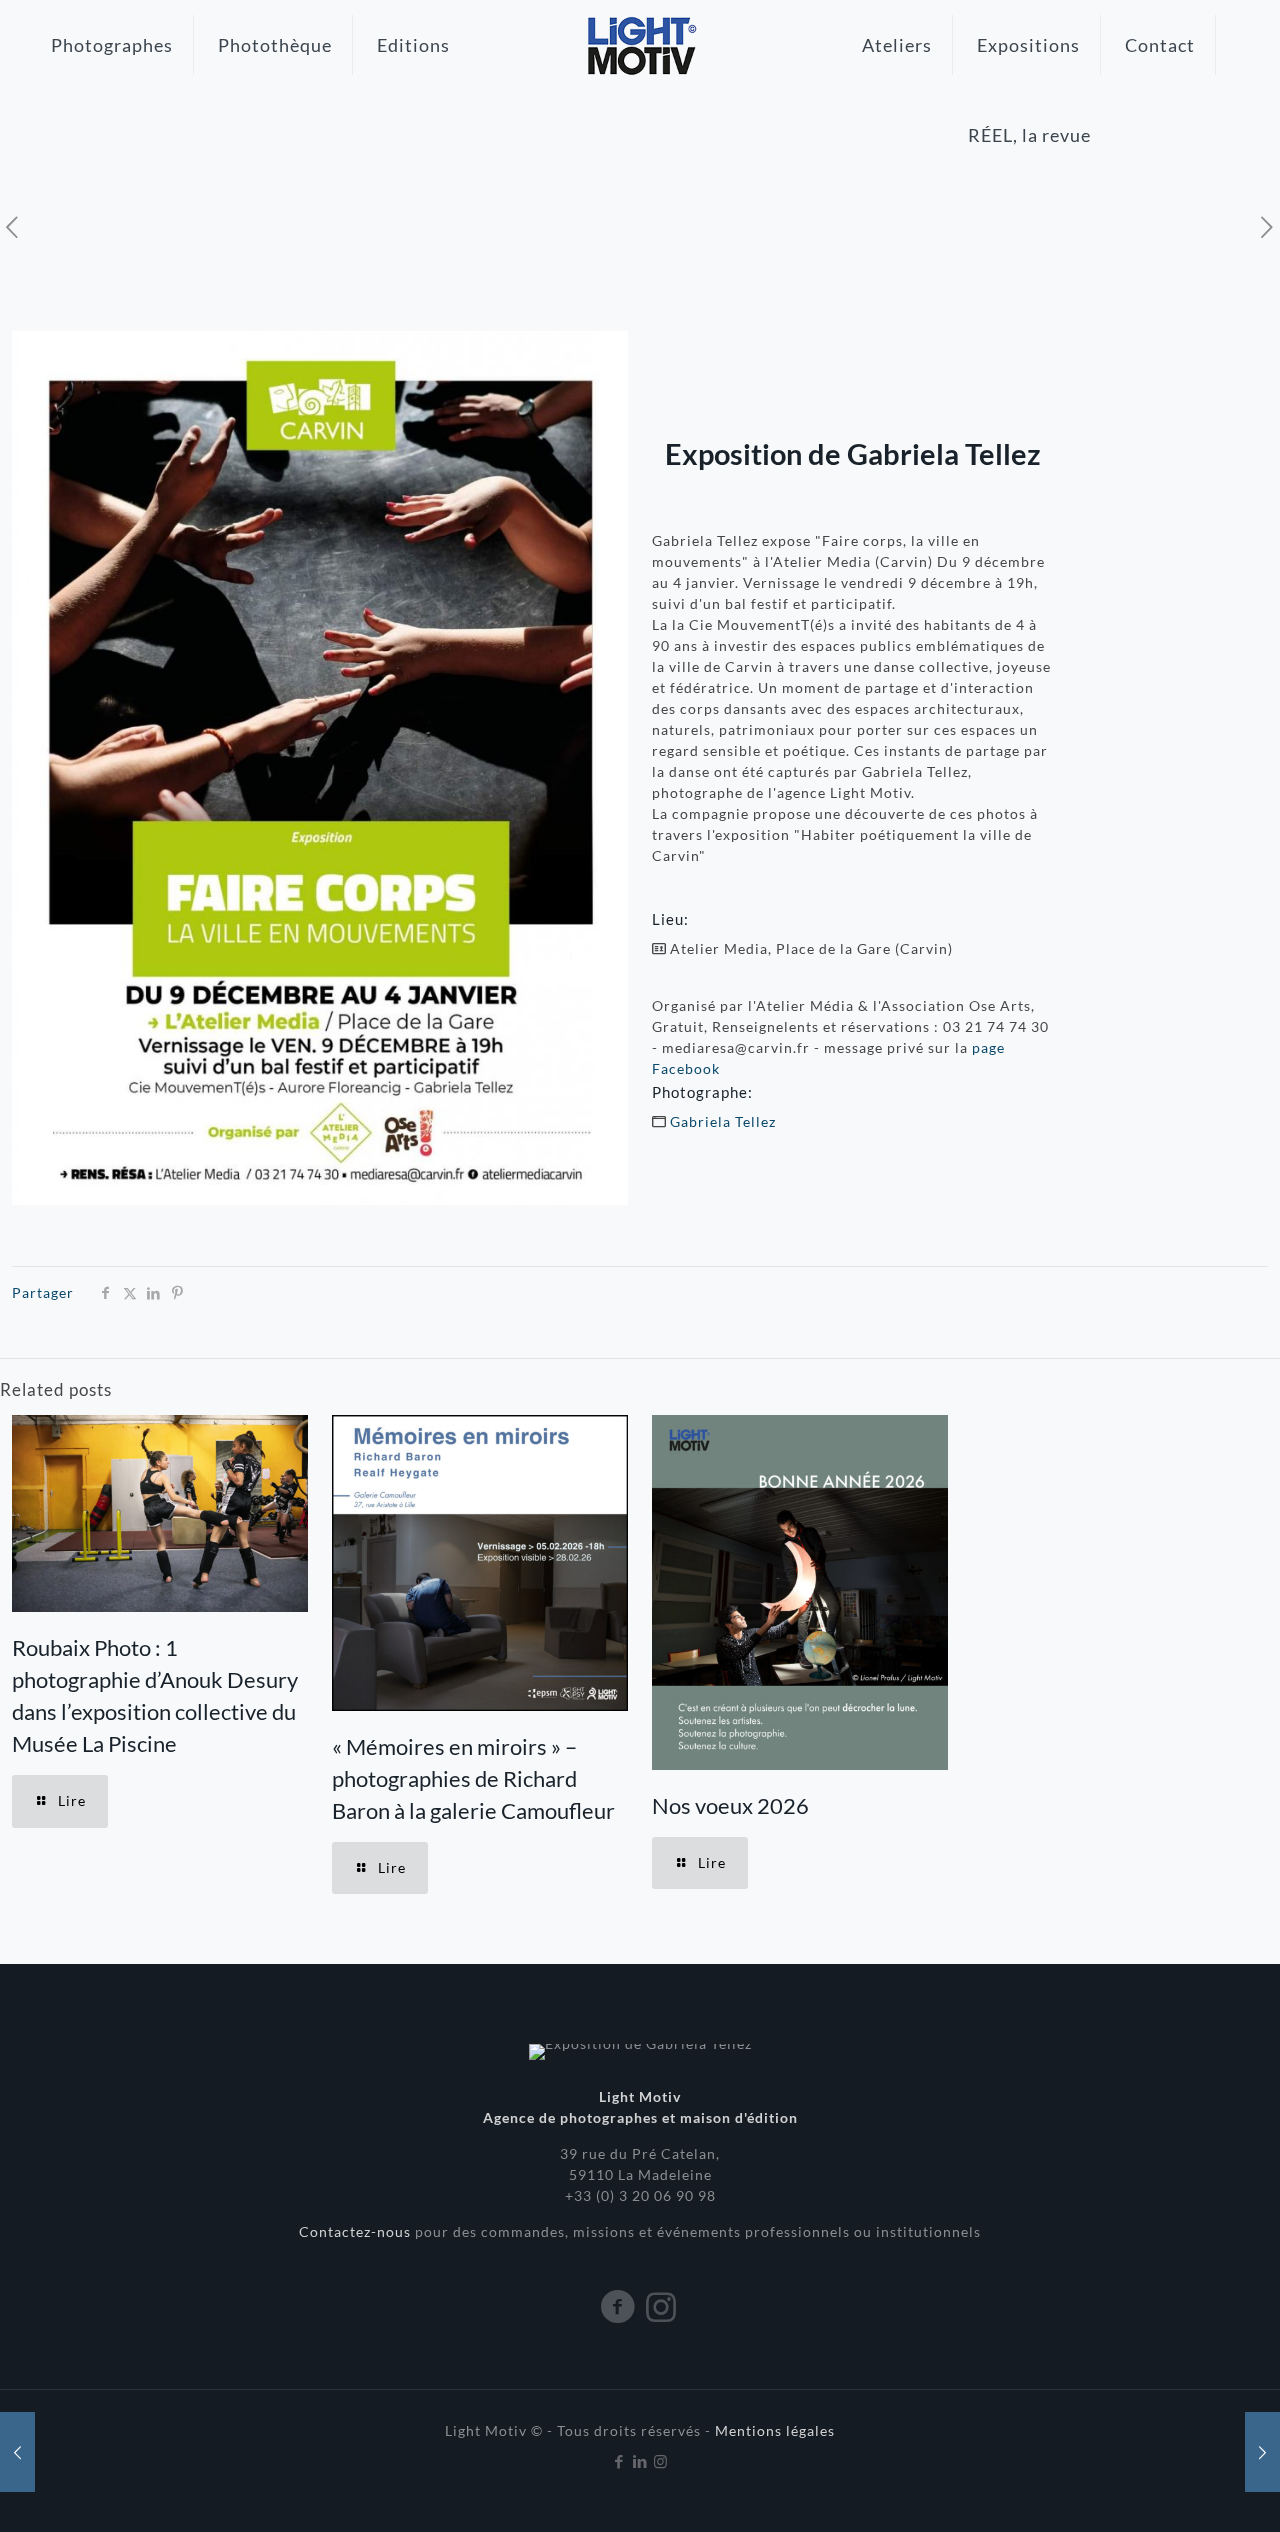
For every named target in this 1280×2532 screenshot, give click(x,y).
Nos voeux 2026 (730, 1805)
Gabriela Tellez (723, 1121)
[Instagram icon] (661, 2461)
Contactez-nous (357, 2231)
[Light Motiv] (639, 45)
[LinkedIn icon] (640, 2461)
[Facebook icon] (619, 2461)
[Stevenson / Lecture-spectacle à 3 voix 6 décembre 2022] (17, 2452)
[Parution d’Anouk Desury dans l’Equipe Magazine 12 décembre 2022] (1262, 2452)
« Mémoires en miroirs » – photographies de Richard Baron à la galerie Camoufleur (473, 1778)
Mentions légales (775, 2430)
